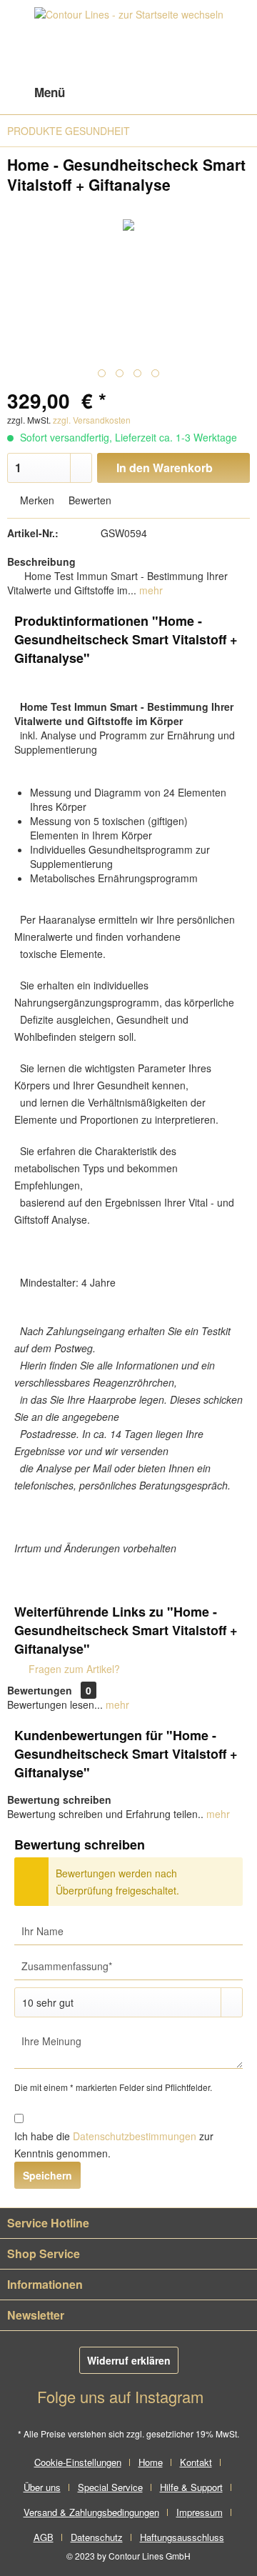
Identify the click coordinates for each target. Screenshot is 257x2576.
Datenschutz (97, 2537)
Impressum (200, 2512)
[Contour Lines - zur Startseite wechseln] (129, 39)
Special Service (110, 2487)
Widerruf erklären (129, 2360)
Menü (50, 92)
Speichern (47, 2175)
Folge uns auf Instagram (122, 2396)
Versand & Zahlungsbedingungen (91, 2512)
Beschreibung (41, 561)
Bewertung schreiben (59, 1799)
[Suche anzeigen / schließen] (129, 93)
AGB (44, 2537)
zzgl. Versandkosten (92, 420)
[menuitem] (36, 93)
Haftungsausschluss (182, 2537)
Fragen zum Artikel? (73, 1669)
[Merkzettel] (164, 93)
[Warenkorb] (234, 93)
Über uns (42, 2487)
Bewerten (89, 500)
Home (151, 2462)
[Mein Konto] (199, 93)
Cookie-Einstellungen (78, 2462)
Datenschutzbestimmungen (135, 2136)
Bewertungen (40, 1690)
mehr (150, 590)
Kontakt (196, 2462)
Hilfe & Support (191, 2487)
